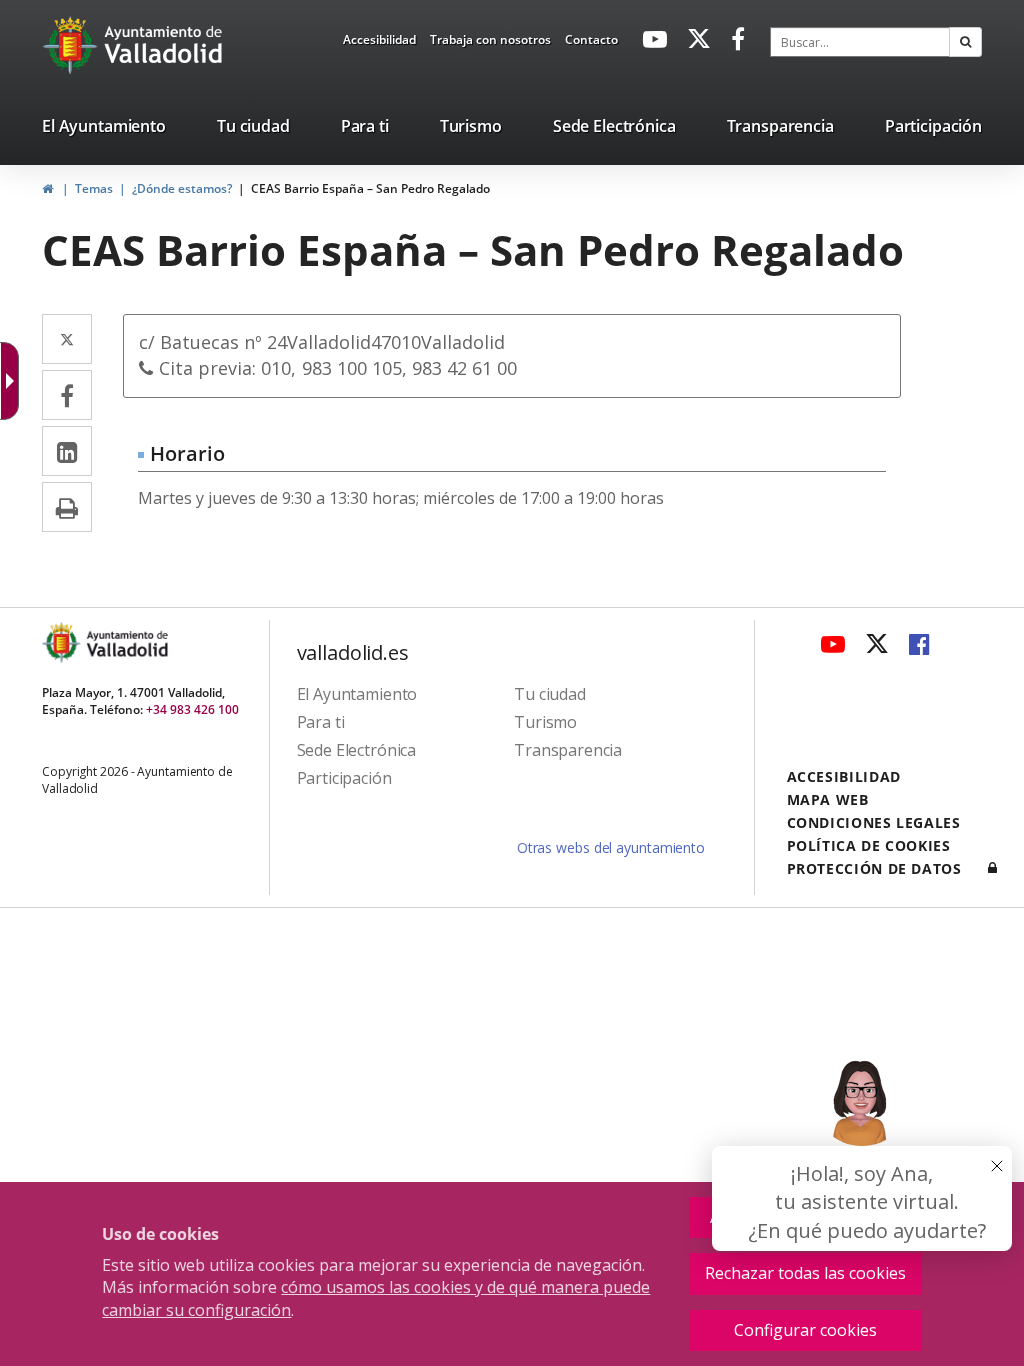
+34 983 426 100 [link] (192, 709)
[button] (965, 42)
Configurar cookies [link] (805, 1330)
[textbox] (860, 42)
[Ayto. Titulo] (126, 642)
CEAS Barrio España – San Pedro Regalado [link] (370, 188)
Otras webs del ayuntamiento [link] (611, 847)
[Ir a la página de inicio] (72, 45)
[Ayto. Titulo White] (164, 45)
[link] (379, 43)
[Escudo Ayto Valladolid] (63, 642)
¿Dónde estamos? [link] (182, 188)
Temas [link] (94, 188)
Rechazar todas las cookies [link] (805, 1273)
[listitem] (104, 130)
